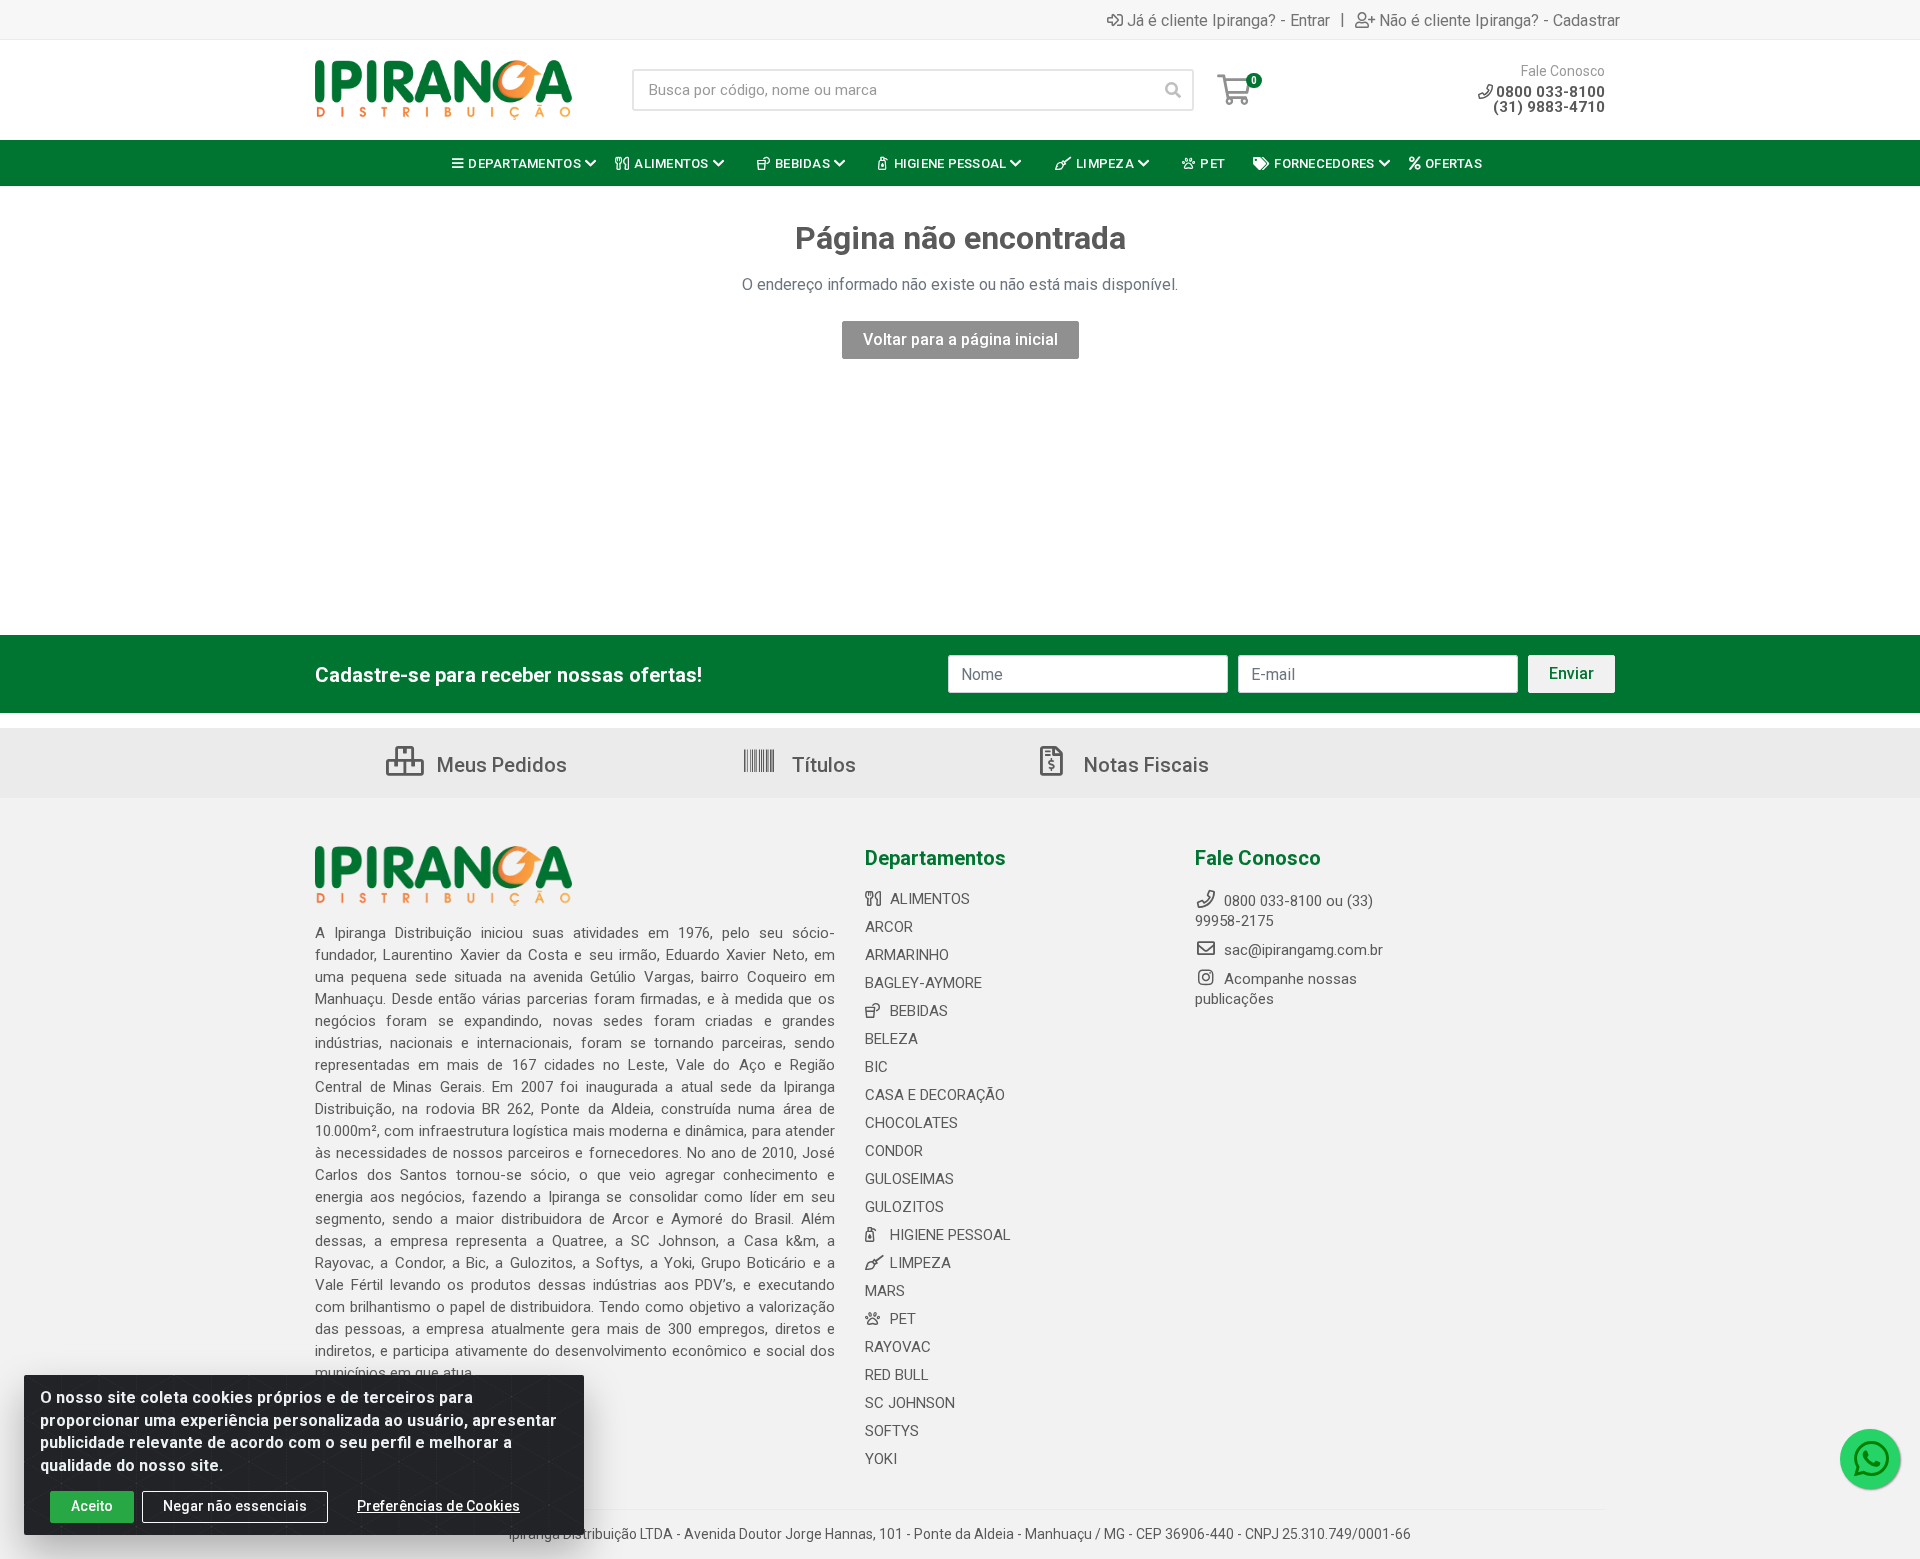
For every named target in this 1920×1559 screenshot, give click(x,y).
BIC (876, 1067)
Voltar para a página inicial (960, 339)
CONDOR (894, 1151)
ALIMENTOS (930, 899)
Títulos (821, 765)
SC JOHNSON (910, 1403)
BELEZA (891, 1039)
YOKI (881, 1459)
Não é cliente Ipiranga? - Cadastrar (1499, 20)
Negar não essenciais (235, 1506)
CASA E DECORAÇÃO (935, 1095)
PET (903, 1319)
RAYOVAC (898, 1347)
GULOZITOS (904, 1207)
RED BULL (897, 1375)
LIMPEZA (920, 1263)
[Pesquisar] (1173, 90)
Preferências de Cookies (438, 1506)
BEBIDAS (919, 1011)
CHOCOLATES (911, 1123)
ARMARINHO (907, 955)
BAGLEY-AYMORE (923, 983)
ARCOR (889, 927)
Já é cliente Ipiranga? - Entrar (1228, 20)
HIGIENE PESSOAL (950, 1235)
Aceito (92, 1506)
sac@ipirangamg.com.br (1301, 950)
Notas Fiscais (1144, 765)
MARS (885, 1291)
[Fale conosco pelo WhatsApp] (1870, 1459)
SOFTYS (892, 1431)
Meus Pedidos (499, 765)
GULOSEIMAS (909, 1179)
